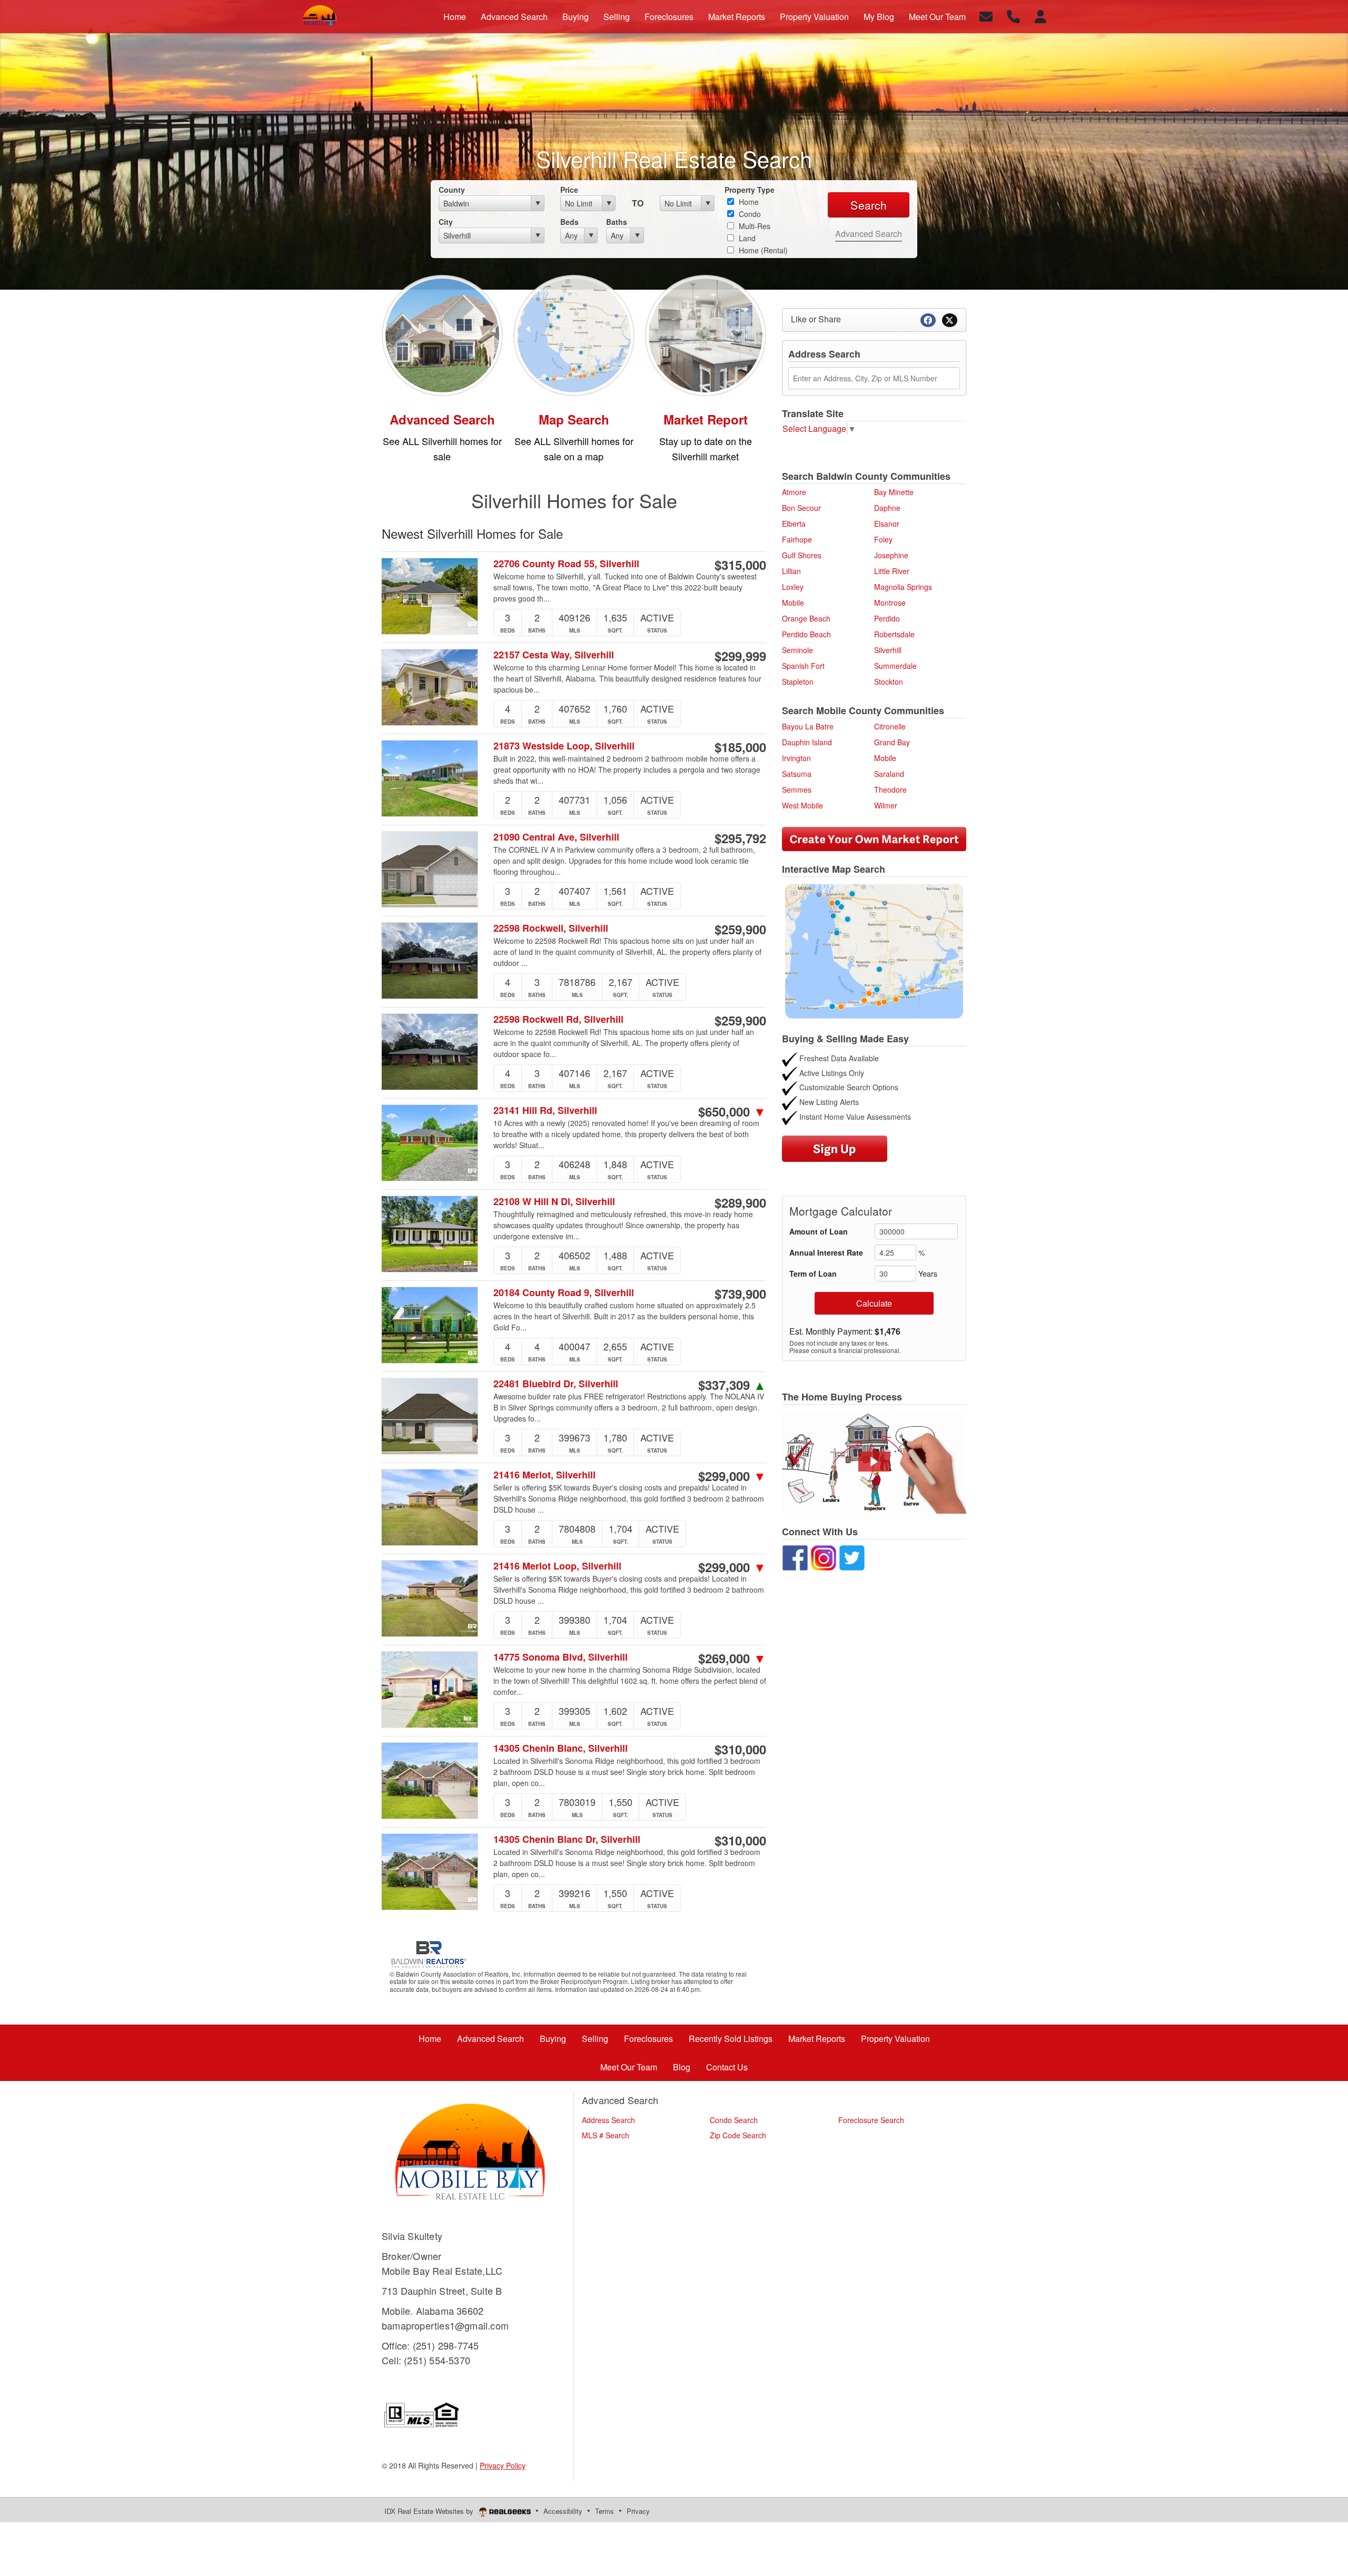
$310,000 (740, 1749)
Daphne (887, 508)
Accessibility (563, 2511)
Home (748, 202)
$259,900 (740, 929)
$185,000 (740, 747)
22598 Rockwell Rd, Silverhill (558, 1019)
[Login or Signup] (1040, 16)
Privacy (638, 2511)
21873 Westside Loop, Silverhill (564, 746)
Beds (569, 222)
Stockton (889, 682)
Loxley (793, 587)
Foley (883, 539)
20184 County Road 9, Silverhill (564, 1293)
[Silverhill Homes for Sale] (442, 334)
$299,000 (732, 1476)
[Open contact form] (986, 16)
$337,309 (732, 1385)
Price (569, 190)
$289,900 (740, 1202)
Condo (749, 214)
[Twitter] (853, 1556)
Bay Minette (894, 492)
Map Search (574, 419)
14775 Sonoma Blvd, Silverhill (561, 1657)
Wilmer (886, 805)
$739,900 (740, 1294)
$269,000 (732, 1658)
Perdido (887, 618)
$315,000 (740, 565)
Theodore (890, 789)
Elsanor (887, 524)
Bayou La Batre (808, 726)
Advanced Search (869, 234)
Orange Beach (806, 618)
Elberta (794, 524)
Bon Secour (801, 508)
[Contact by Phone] (1013, 16)
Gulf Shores (802, 555)
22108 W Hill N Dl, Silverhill (554, 1202)
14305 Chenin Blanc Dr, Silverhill (567, 1839)
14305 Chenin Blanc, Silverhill (561, 1748)
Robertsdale (894, 634)
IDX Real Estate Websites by (430, 2511)
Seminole (797, 650)
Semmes (797, 789)
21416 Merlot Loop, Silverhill (557, 1566)
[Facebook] (795, 1556)
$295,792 (740, 838)
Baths (617, 222)
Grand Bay (892, 742)
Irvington (796, 758)
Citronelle (890, 726)
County (452, 190)
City (446, 222)
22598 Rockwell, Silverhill (551, 928)
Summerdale (895, 666)
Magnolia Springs (903, 587)
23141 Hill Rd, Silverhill (545, 1111)
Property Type (750, 190)
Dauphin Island (807, 742)
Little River (892, 571)
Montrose (890, 603)
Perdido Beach (806, 634)
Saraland (889, 774)
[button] (874, 1462)
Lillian (791, 571)
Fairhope (797, 539)
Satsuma (797, 774)
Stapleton (798, 682)
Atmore (794, 492)
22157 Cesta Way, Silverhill (554, 655)
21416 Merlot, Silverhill (544, 1475)
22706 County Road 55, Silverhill (566, 564)
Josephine (891, 555)
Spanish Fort (803, 666)
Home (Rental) (762, 250)
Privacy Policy (503, 2465)
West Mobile (802, 805)
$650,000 (732, 1111)
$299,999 (740, 656)
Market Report (706, 419)
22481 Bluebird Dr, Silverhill (556, 1384)
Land (746, 238)
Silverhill (888, 650)
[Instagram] (825, 1556)
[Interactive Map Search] (874, 950)
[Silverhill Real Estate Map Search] (574, 334)
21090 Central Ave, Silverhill (556, 837)
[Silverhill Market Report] (706, 334)
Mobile (793, 603)
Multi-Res (754, 226)
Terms (604, 2511)
